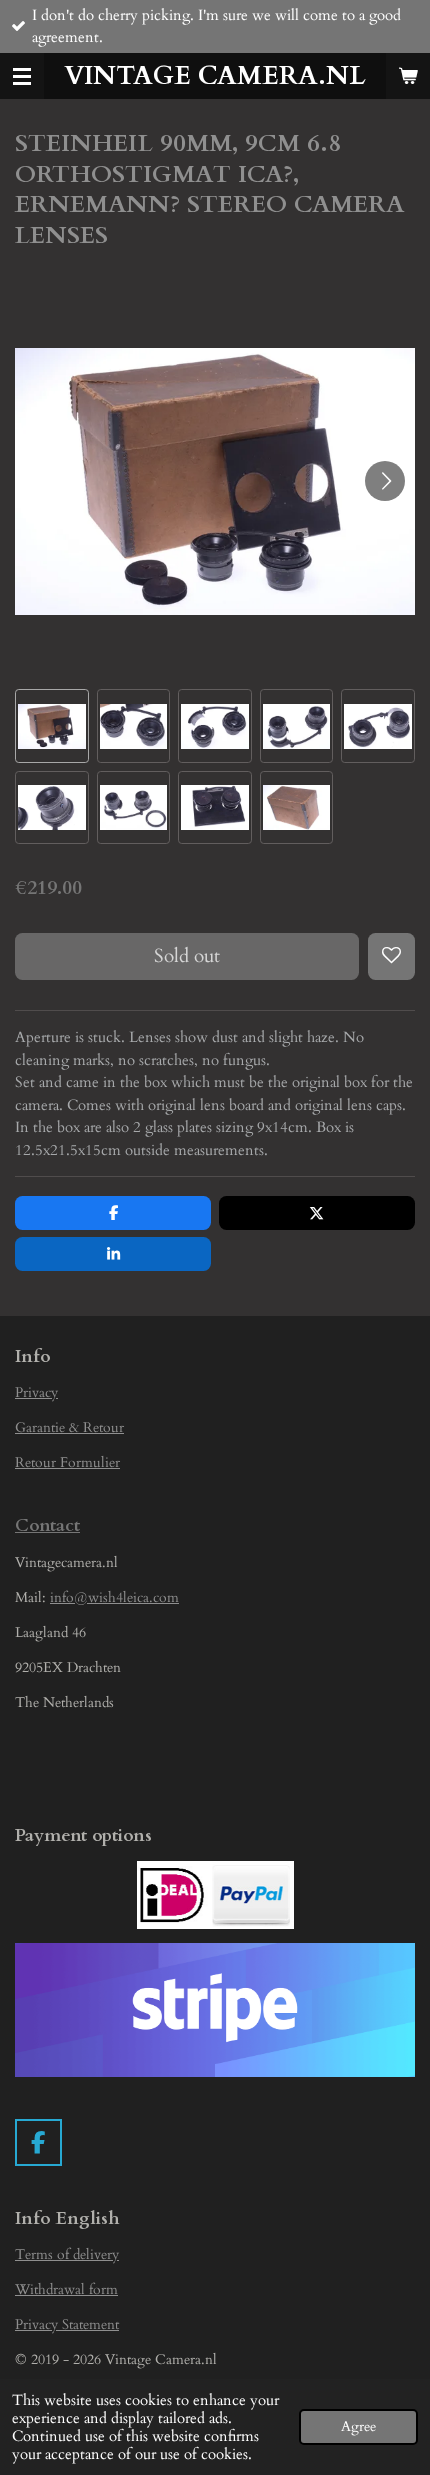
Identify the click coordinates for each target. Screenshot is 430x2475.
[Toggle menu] (22, 76)
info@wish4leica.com (114, 1597)
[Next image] (385, 481)
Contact (47, 1525)
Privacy (36, 1392)
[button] (52, 726)
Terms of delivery (67, 2254)
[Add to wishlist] (391, 956)
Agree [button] (358, 2427)
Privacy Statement (67, 2324)
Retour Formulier (67, 1462)
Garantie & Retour (69, 1427)
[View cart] (408, 76)
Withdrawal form (66, 2289)
